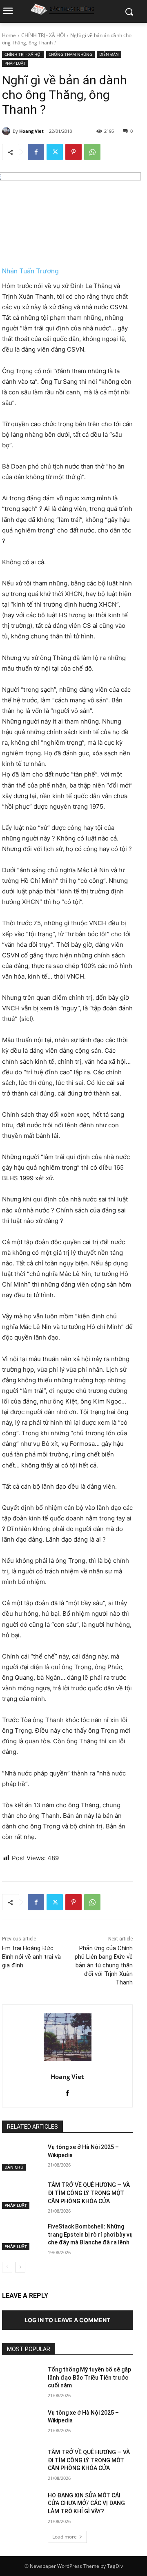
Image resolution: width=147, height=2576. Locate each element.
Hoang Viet (31, 131)
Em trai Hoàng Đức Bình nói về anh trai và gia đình (31, 1957)
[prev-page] (7, 2267)
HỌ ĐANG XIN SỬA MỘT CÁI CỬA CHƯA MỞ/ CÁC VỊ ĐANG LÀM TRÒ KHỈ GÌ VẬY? (86, 2503)
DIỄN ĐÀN (109, 54)
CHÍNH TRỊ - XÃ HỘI (43, 35)
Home (9, 35)
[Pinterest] (73, 152)
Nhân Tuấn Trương (30, 271)
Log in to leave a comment (67, 2320)
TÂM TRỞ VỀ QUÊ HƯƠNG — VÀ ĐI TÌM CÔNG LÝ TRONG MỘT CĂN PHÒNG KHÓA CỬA (89, 2193)
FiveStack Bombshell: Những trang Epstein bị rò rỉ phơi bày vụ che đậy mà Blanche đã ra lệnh (90, 2234)
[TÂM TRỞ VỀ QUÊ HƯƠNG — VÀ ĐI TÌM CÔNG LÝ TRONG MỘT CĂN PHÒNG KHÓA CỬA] (22, 2195)
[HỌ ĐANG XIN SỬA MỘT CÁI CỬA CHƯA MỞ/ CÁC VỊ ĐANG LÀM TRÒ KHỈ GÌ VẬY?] (22, 2505)
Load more (65, 2537)
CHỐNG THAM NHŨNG (70, 54)
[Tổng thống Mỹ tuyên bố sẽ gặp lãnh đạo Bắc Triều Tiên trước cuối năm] (22, 2379)
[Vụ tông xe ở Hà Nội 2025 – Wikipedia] (22, 2157)
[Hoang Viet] (7, 131)
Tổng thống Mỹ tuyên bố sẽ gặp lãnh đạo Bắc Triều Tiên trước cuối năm (89, 2377)
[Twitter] (55, 152)
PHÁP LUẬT (15, 63)
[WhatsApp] (92, 152)
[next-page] (20, 2267)
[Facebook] (36, 152)
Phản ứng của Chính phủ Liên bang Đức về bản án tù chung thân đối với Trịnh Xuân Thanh (104, 1965)
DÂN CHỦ (14, 2167)
